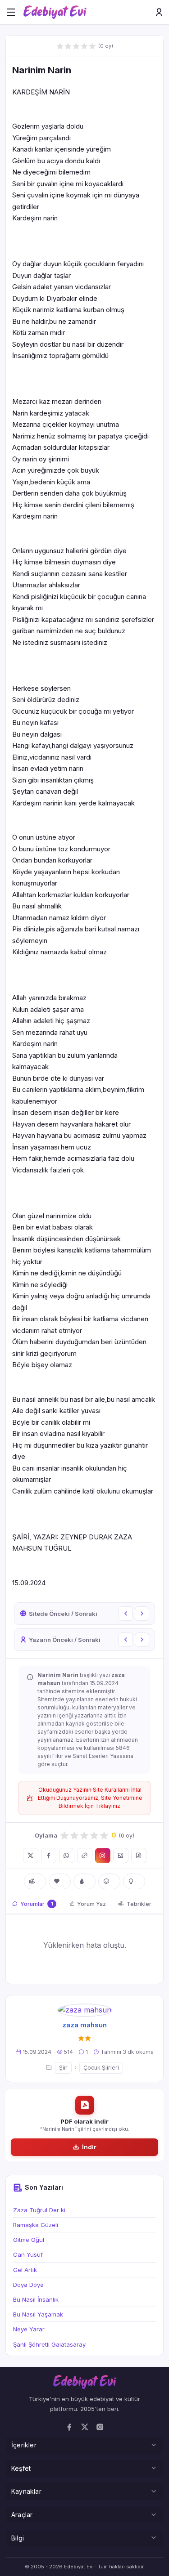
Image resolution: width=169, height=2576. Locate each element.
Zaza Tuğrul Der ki (39, 2210)
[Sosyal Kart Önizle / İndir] (121, 1856)
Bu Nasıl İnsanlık (36, 2299)
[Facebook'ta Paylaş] (49, 1856)
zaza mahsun (84, 2025)
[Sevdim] (60, 1881)
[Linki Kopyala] (85, 1856)
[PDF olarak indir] (139, 1856)
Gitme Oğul (29, 2240)
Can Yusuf (28, 2254)
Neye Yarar (29, 2329)
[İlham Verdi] (134, 1881)
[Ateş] (84, 1881)
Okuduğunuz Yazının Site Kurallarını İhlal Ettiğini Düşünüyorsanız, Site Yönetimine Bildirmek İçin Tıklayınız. (90, 1798)
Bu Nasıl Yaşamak (38, 2314)
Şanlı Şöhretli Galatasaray (49, 2344)
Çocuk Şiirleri (101, 2068)
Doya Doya (28, 2285)
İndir (89, 2147)
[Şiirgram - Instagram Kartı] (103, 1856)
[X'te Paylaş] (31, 1856)
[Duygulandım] (109, 1881)
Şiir (63, 2068)
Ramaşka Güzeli (36, 2225)
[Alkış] (35, 1881)
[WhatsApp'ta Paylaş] (67, 1856)
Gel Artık (25, 2270)
